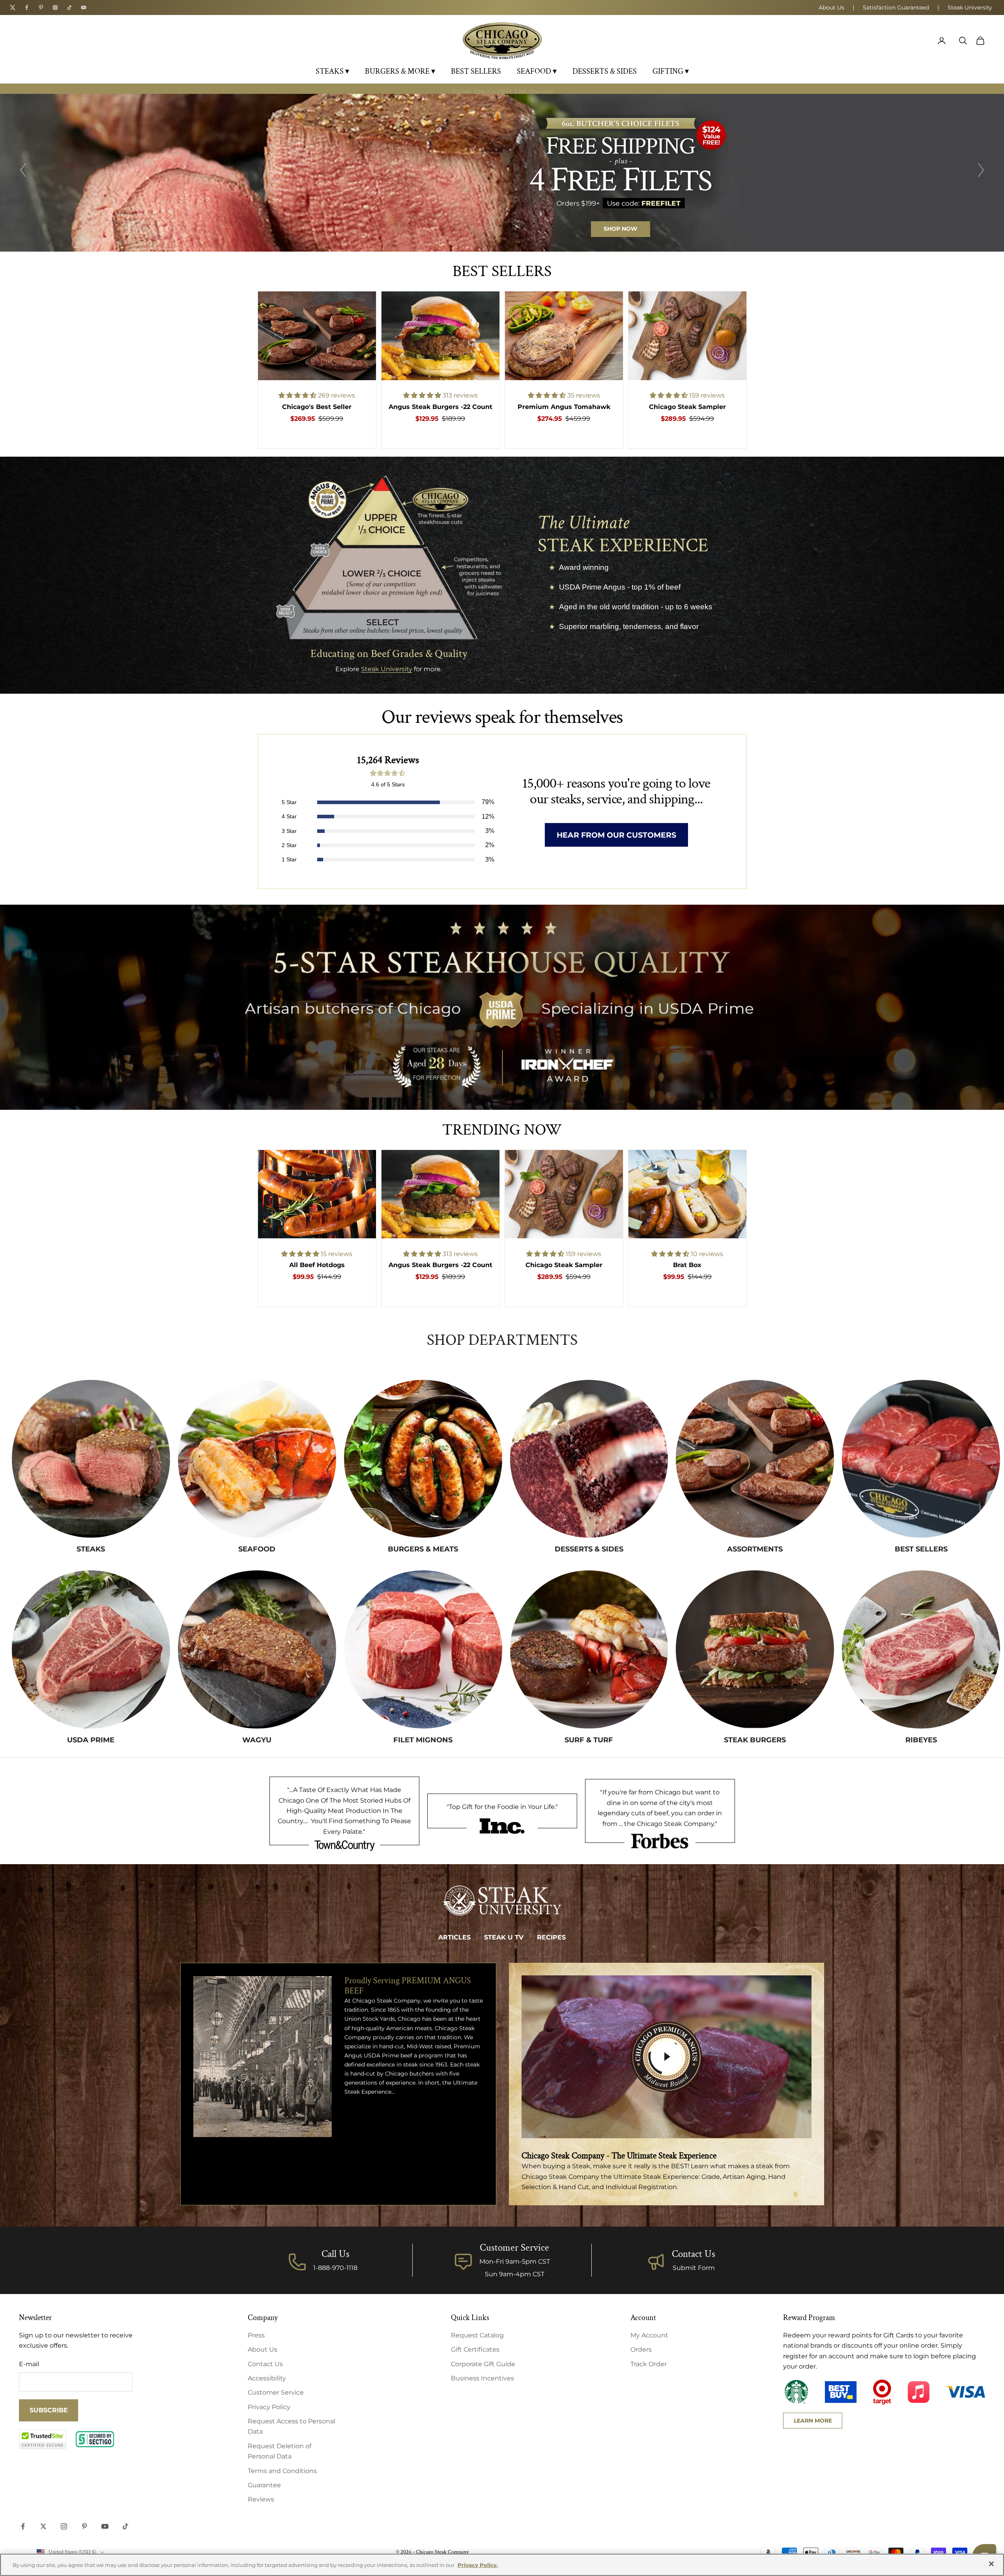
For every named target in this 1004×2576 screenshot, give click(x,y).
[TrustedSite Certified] (43, 2439)
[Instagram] (55, 7)
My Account (649, 2335)
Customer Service (276, 2392)
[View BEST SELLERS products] (921, 1459)
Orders (641, 2349)
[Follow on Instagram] (64, 2526)
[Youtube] (84, 7)
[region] (502, 173)
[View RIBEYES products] (921, 1649)
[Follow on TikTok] (125, 2526)
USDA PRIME (91, 1740)
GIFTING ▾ (671, 71)
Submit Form (694, 2268)
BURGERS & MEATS (423, 1549)
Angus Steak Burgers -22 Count (440, 407)
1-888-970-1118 (335, 2268)
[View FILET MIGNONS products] (423, 1649)
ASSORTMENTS (755, 1549)
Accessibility (267, 2378)
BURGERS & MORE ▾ (400, 71)
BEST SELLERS (476, 71)
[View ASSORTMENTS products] (755, 1459)
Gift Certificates (475, 2349)
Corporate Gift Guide (483, 2364)
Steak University (970, 7)
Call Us (336, 2254)
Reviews (261, 2499)
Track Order (649, 2364)
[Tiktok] (69, 7)
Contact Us (694, 2254)
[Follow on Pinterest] (84, 2526)
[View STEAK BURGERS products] (755, 1649)
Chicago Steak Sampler (687, 407)
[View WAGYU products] (257, 1649)
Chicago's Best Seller (317, 407)
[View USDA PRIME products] (91, 1649)
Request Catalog (477, 2335)
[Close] (991, 2564)
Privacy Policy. (478, 2565)
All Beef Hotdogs (317, 1265)
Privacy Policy (269, 2407)
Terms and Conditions (282, 2471)
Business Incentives (482, 2378)
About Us (831, 7)
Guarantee (264, 2485)
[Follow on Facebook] (23, 2526)
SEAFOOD (257, 1549)
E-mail (29, 2364)
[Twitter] (13, 7)
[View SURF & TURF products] (589, 1649)
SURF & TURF (589, 1740)
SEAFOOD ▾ (537, 71)
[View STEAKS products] (91, 1459)
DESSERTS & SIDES (605, 71)
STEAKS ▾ (332, 71)
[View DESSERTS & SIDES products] (589, 1459)
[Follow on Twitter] (43, 2526)
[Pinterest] (41, 7)
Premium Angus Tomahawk (564, 407)
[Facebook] (27, 7)
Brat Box (687, 1265)
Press (256, 2335)
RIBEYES (921, 1740)
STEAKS (91, 1549)
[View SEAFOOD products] (257, 1459)
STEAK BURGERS (755, 1740)
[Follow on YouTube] (105, 2526)
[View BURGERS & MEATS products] (423, 1459)
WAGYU (257, 1740)
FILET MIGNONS (423, 1740)
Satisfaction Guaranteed (896, 7)
